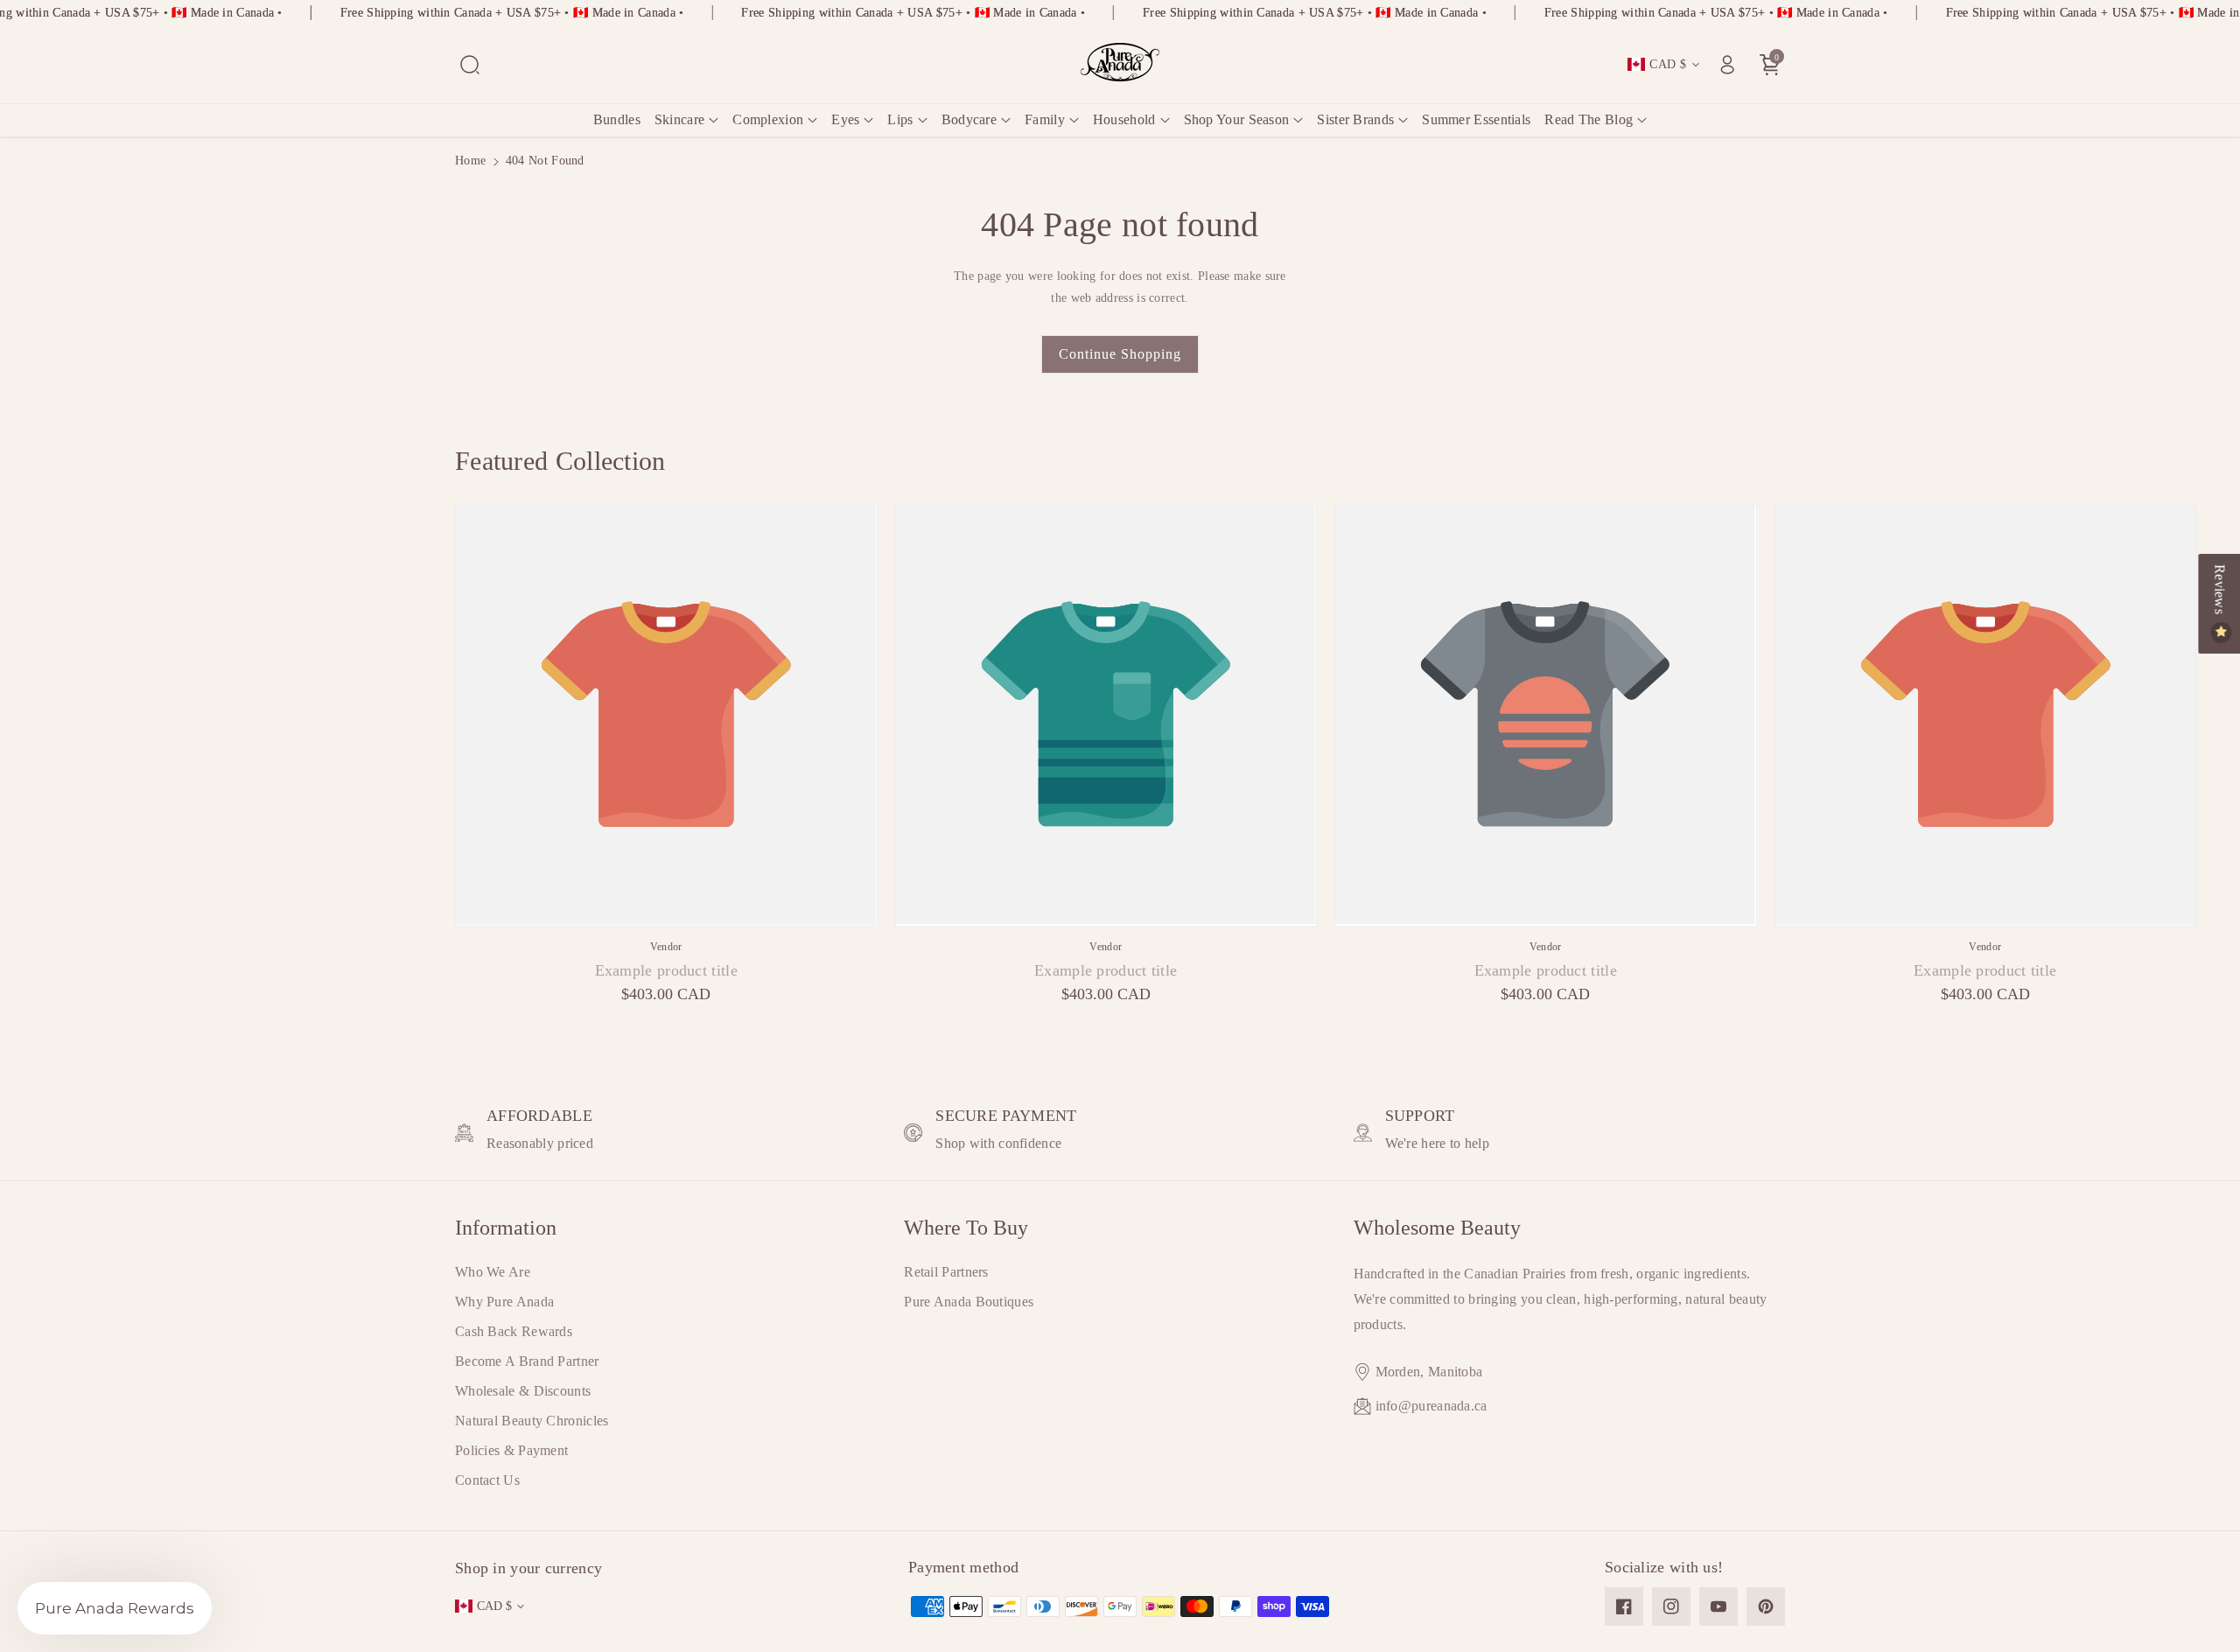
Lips (900, 119)
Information (506, 1228)
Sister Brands (1355, 119)
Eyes (845, 119)
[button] (470, 65)
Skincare (679, 119)
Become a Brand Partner (527, 1361)
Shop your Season (1237, 119)
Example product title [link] (666, 970)
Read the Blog (1589, 119)
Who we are (493, 1272)
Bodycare (969, 119)
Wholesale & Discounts (523, 1391)
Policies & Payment (511, 1450)
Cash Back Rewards (514, 1331)
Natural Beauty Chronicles (532, 1421)
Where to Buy (966, 1228)
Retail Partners (946, 1272)
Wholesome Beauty (1437, 1228)
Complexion (768, 119)
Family (1045, 119)
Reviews (2219, 591)
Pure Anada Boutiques (969, 1302)
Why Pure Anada (504, 1302)
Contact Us (487, 1480)
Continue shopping (1120, 354)
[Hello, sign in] (1727, 65)
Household (1124, 119)
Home (470, 161)
